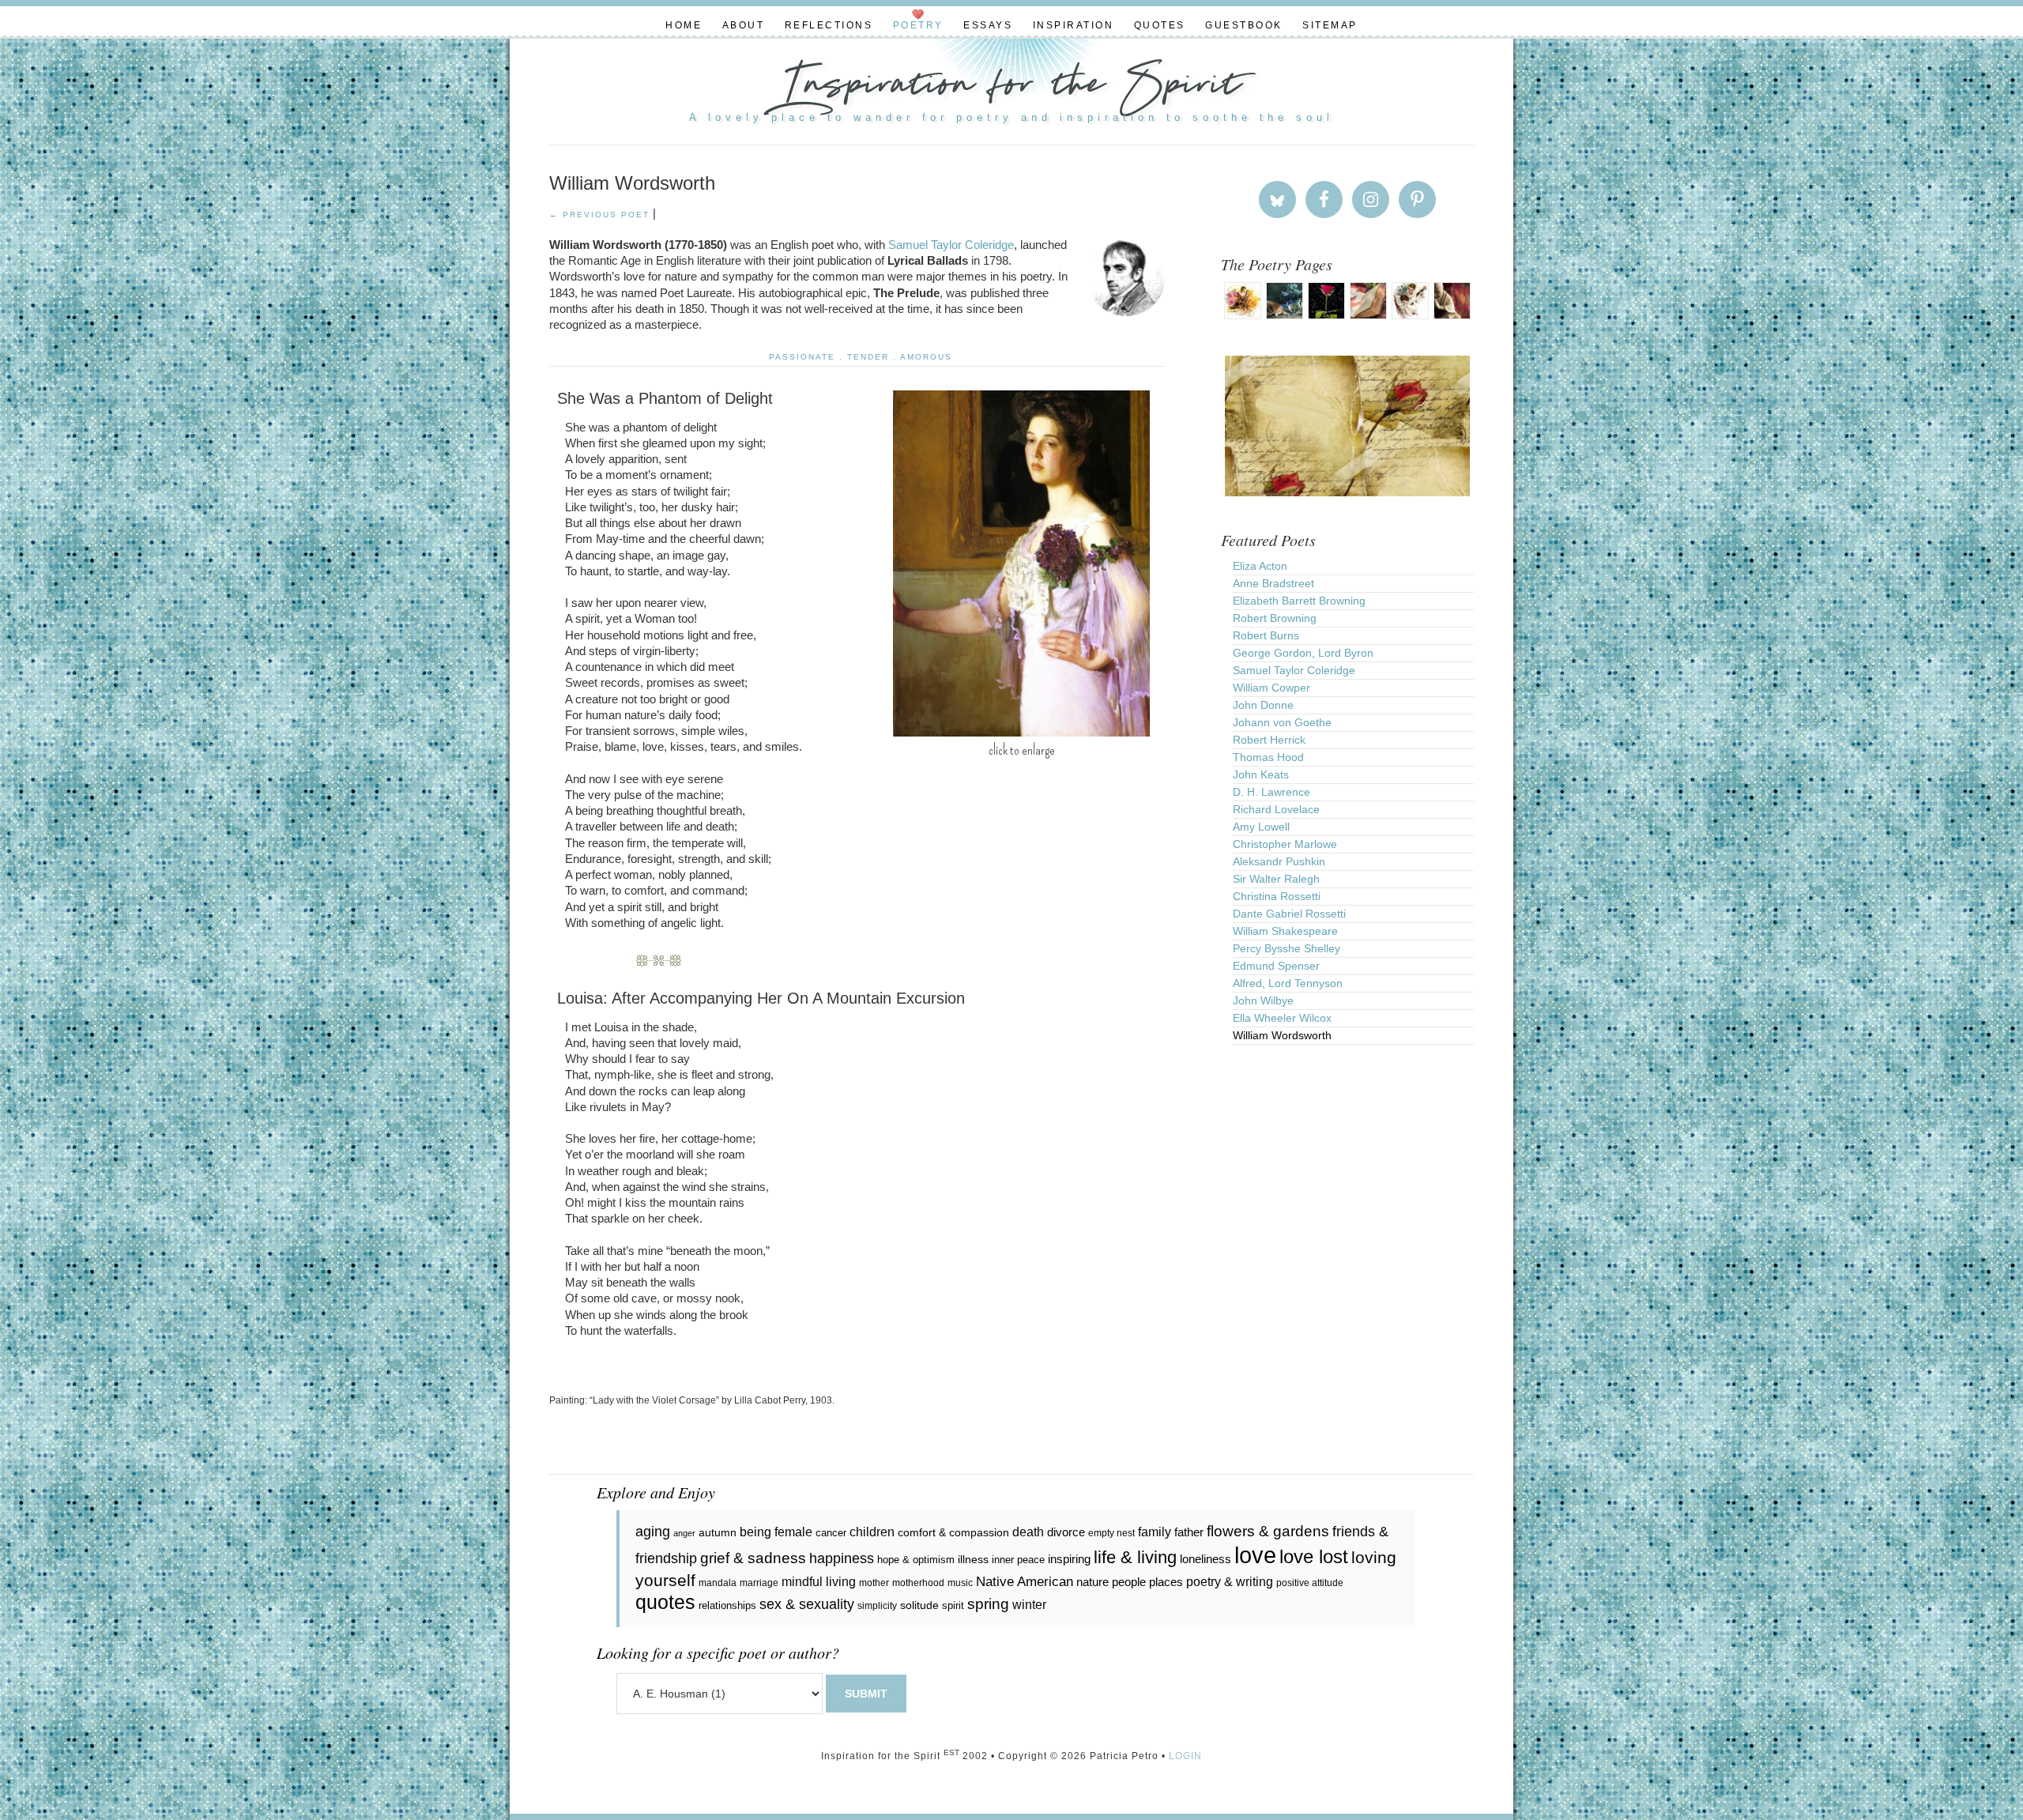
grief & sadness (753, 1558)
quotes (665, 1602)
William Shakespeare (1285, 931)
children (872, 1532)
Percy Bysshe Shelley (1287, 948)
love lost (1314, 1556)
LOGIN (1185, 1756)
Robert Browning (1275, 618)
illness (973, 1559)
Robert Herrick (1269, 740)
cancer (831, 1533)
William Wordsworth (1282, 1035)
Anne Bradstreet (1273, 583)
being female (776, 1532)
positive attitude (1310, 1583)
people (1129, 1582)
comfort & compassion (953, 1532)
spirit (953, 1605)
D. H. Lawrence (1271, 792)
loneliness (1206, 1559)
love (1255, 1555)
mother (874, 1583)
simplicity (877, 1606)
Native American (1025, 1582)
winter (1029, 1605)
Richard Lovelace (1276, 809)
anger (684, 1533)
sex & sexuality (807, 1604)
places (1166, 1582)
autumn (718, 1532)
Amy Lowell (1261, 827)
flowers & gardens (1268, 1531)
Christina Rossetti (1277, 896)
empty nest (1111, 1533)
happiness (842, 1558)
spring (988, 1604)
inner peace (1018, 1560)
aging (653, 1532)
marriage (759, 1583)
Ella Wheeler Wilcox (1282, 1018)
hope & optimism (916, 1560)
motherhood (918, 1583)
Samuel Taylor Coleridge (951, 245)
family (1155, 1532)
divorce (1066, 1532)
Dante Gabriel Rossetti (1289, 914)
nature (1092, 1582)
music (960, 1583)
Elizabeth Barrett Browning (1299, 601)
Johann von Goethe (1282, 722)
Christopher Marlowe (1285, 844)
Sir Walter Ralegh (1276, 879)
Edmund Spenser (1276, 966)
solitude (919, 1605)
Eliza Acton (1260, 566)
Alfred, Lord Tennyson (1288, 983)
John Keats (1261, 774)
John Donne (1263, 705)
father (1189, 1532)
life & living (1135, 1557)
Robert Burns (1266, 635)
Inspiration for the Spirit (1011, 87)
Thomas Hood (1268, 757)
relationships (727, 1605)
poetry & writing (1230, 1581)
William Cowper (1271, 688)
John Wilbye (1263, 1000)
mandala (718, 1583)
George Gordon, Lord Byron (1303, 653)
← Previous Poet (599, 215)
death (1028, 1532)
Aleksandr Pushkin (1279, 861)
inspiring (1069, 1559)
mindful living (819, 1581)
